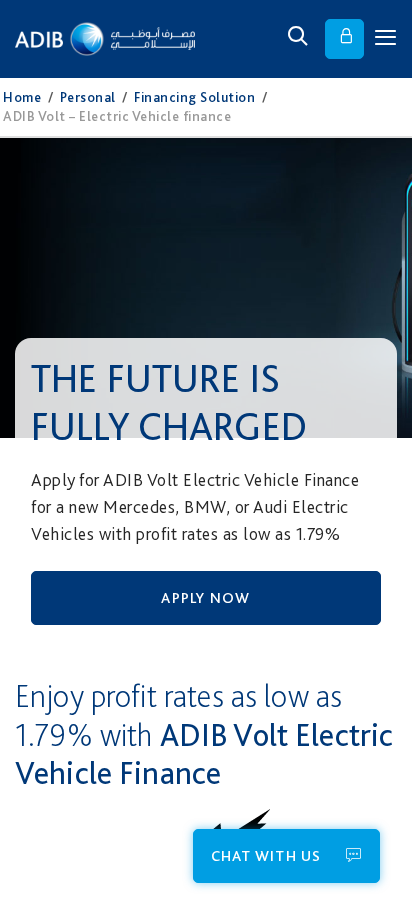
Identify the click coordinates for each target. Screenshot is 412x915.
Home (22, 97)
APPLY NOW (205, 598)
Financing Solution (194, 97)
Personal (88, 97)
